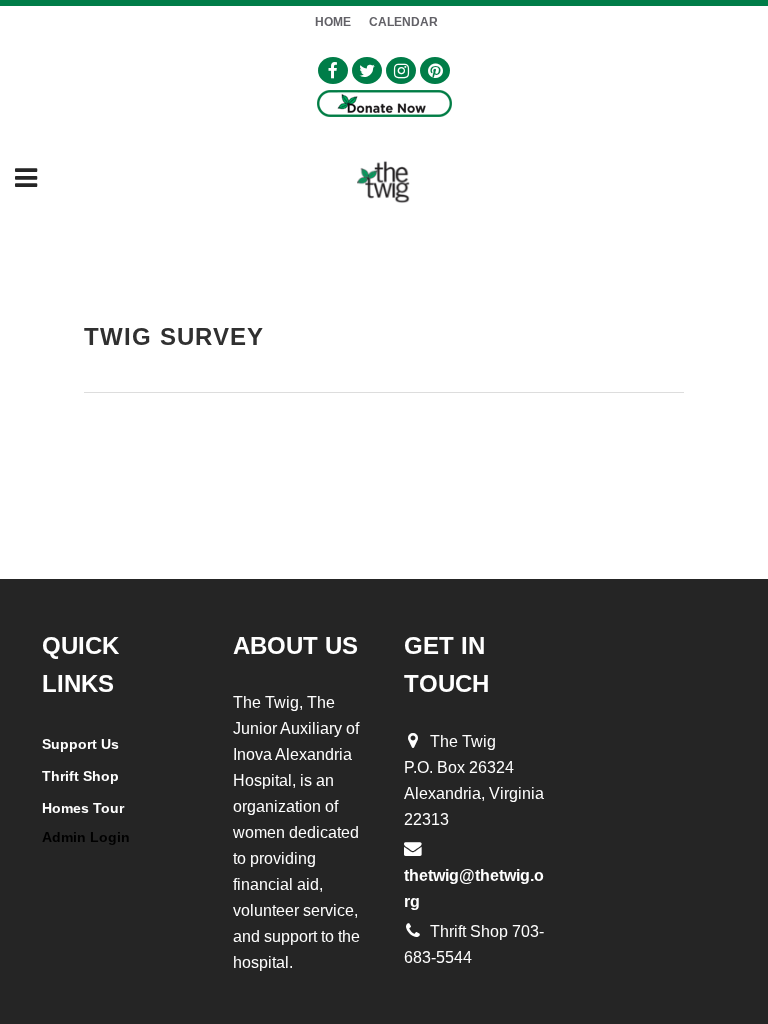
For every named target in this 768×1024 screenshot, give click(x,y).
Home (333, 22)
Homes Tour (83, 808)
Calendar (403, 22)
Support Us (80, 744)
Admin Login (86, 837)
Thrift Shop (80, 776)
